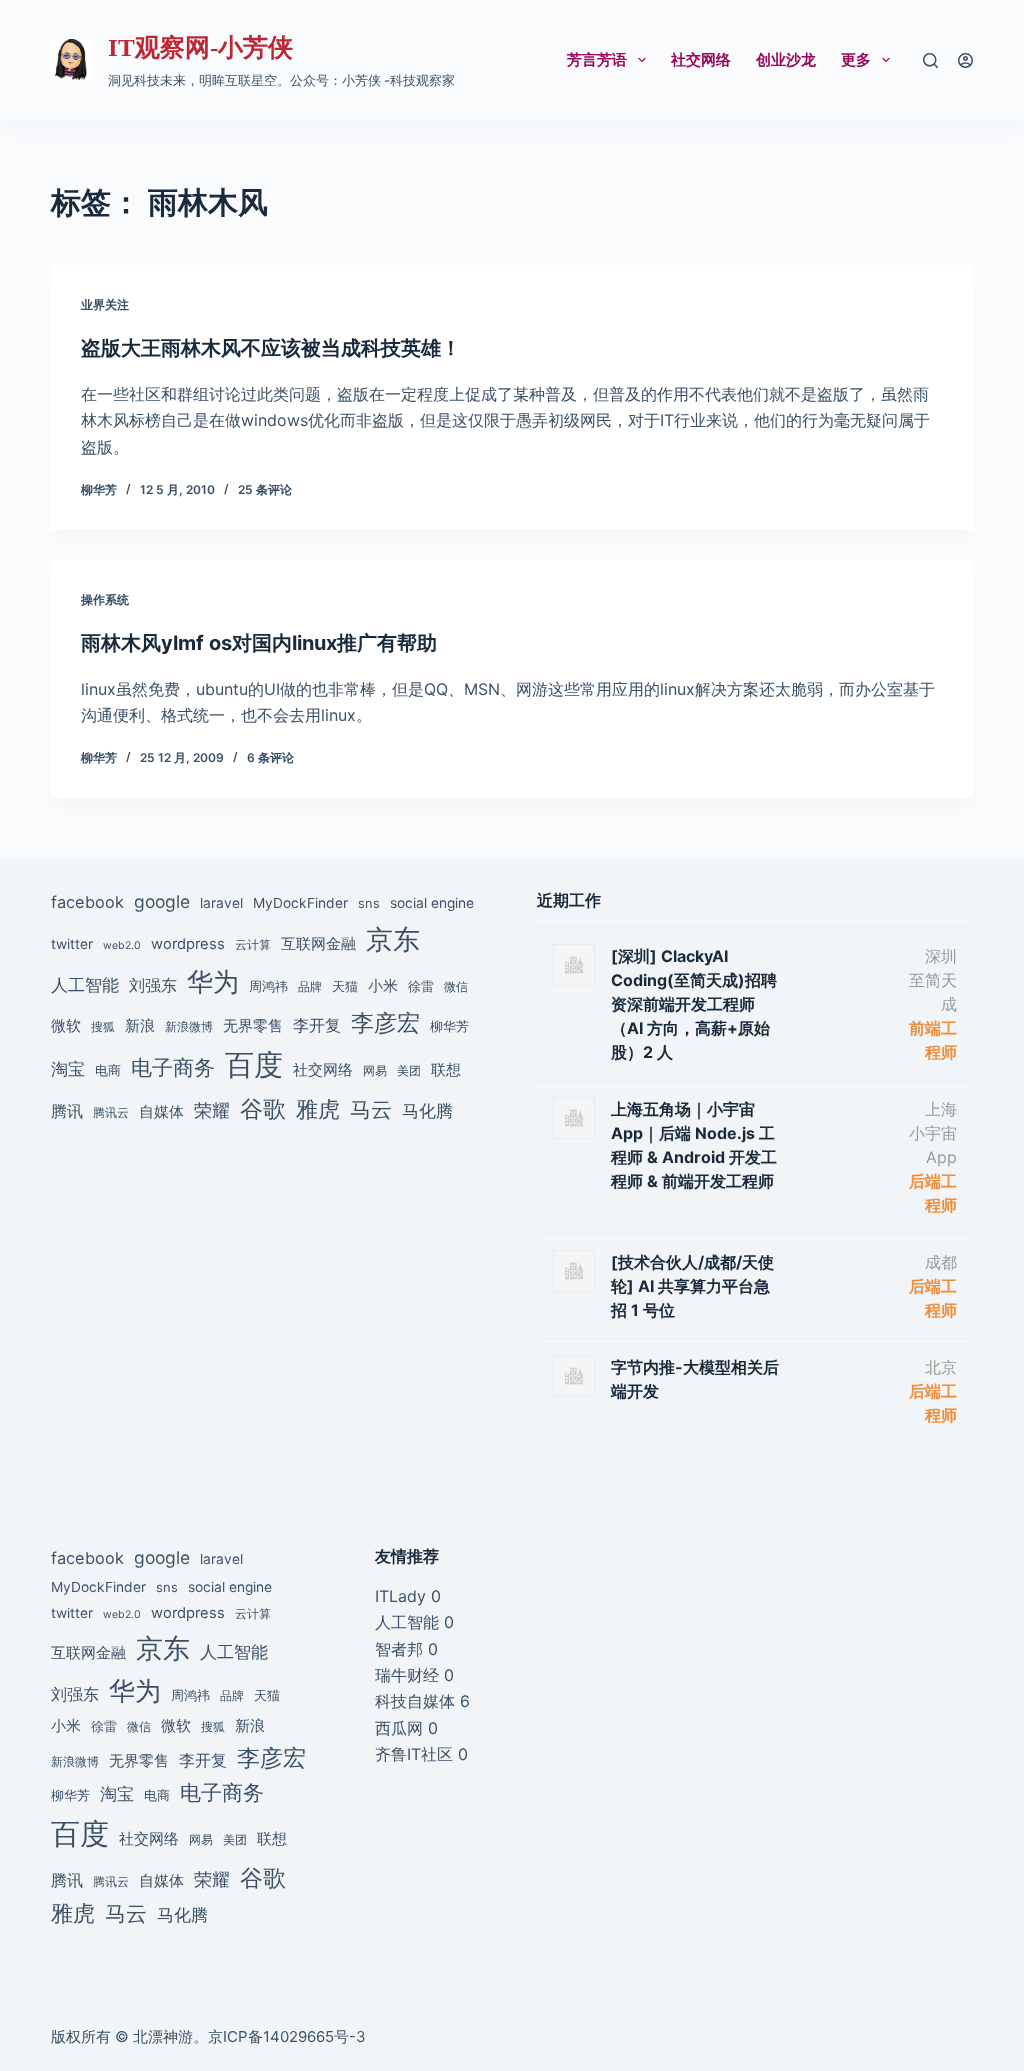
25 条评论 (265, 489)
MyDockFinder (300, 903)
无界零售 (253, 1026)
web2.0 (122, 945)
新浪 (140, 1025)
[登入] (965, 60)
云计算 (253, 945)
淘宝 (68, 1068)
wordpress (188, 944)
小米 (383, 986)
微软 (66, 1025)
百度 (254, 1064)
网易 (375, 1071)
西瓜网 (399, 1728)
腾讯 (67, 1111)
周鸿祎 (268, 986)
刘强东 (153, 985)
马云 (371, 1109)
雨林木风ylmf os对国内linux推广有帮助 (259, 643)
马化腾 (427, 1110)
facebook (87, 902)
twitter (72, 944)
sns (369, 903)
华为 (213, 981)
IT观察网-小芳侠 (200, 47)
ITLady (400, 1596)
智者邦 (399, 1649)
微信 (456, 987)
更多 (856, 59)
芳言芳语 (597, 59)
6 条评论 (270, 757)
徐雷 (421, 986)
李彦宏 (385, 1022)
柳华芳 (449, 1026)
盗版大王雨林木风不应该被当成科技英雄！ (271, 348)
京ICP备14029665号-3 (287, 2036)
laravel (221, 903)
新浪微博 (189, 1027)
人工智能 (85, 984)
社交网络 (701, 59)
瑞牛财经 (407, 1675)
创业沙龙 (786, 59)
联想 (446, 1069)
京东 (393, 939)
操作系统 (105, 599)
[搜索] (930, 60)
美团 (409, 1071)
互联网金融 (318, 943)
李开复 (317, 1025)
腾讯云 (111, 1113)
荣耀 (212, 1110)
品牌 (310, 987)
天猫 (345, 986)
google (162, 901)
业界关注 (105, 304)
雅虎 (318, 1109)
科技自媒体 (415, 1701)
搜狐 (103, 1027)
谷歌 (263, 1108)
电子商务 (173, 1067)
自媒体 (161, 1111)
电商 (108, 1070)
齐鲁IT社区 (414, 1754)
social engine (432, 903)
